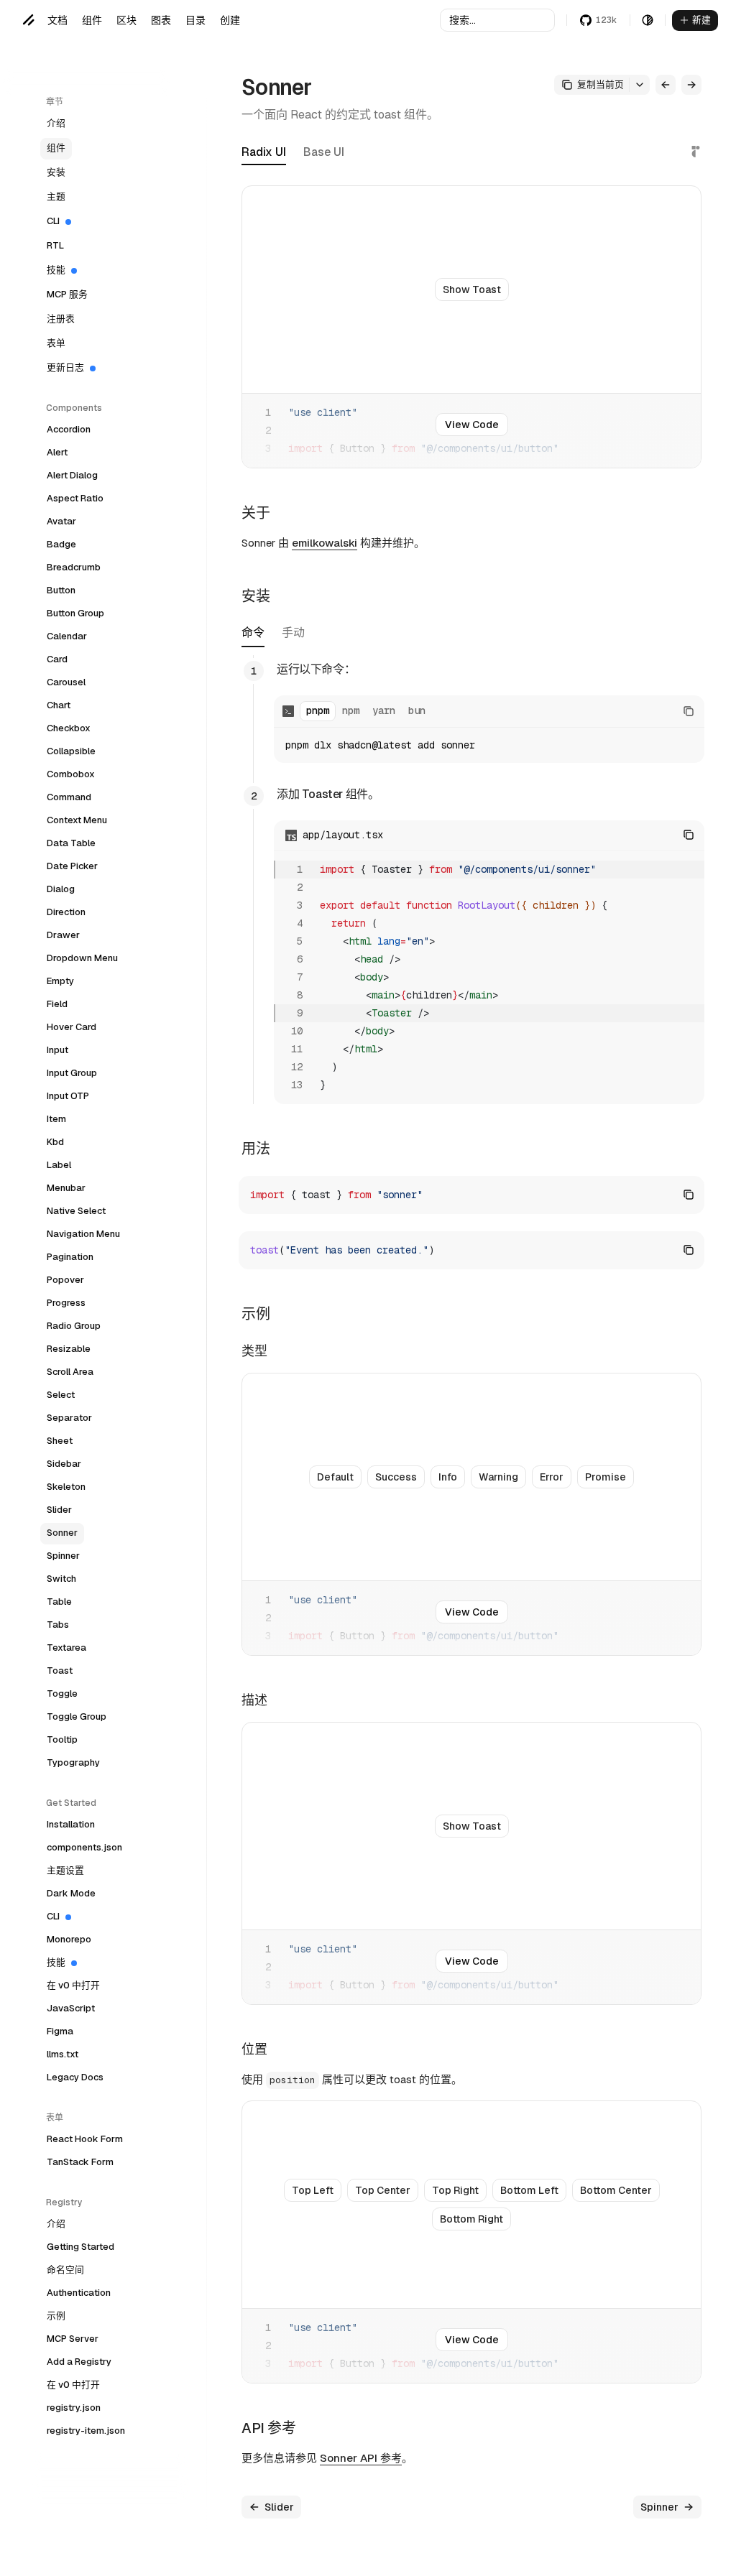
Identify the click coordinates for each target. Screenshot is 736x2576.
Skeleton (66, 1487)
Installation (71, 1824)
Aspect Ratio (75, 498)
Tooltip (62, 1739)
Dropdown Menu (82, 958)
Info (448, 1477)
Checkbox (69, 728)
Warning (498, 1477)
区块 (126, 20)
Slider (59, 1510)
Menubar (66, 1188)
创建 (230, 20)
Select (61, 1395)
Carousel (66, 682)
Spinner (63, 1556)
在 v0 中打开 (73, 1985)
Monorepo (69, 1939)
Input (57, 1050)
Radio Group (74, 1326)
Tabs (58, 1625)
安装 (56, 172)
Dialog (61, 889)
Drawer (63, 935)
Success (396, 1477)
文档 (57, 20)
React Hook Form (85, 2139)
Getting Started (80, 2247)
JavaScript (71, 2008)
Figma (60, 2031)
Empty (60, 981)
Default (335, 1477)
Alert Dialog (72, 475)
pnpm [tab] (318, 710)
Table (59, 1602)
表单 (56, 343)
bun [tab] (417, 710)
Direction (66, 912)
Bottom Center (616, 2190)
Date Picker (72, 866)
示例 (56, 2316)
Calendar (67, 636)
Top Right (455, 2190)
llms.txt (63, 2054)
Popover (65, 1280)
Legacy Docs (75, 2077)
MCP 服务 (67, 294)
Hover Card (72, 1027)
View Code (472, 425)
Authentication (79, 2293)
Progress (66, 1303)
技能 (56, 270)
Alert (57, 452)
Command (69, 797)
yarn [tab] (384, 710)
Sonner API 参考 (361, 2458)
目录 (195, 20)
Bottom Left (529, 2190)
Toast (60, 1671)
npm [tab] (351, 710)
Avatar (61, 521)
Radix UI (264, 152)
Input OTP (68, 1096)
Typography (73, 1762)
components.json (84, 1847)
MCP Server (73, 2339)
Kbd (55, 1142)
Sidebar (64, 1464)
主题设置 (65, 1870)
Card (57, 659)
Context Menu (77, 820)
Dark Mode (71, 1893)
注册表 (61, 319)
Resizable (69, 1349)
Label (59, 1165)
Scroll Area (70, 1372)
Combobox (71, 774)
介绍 (56, 123)
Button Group (75, 613)
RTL (55, 245)
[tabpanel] (471, 880)
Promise (606, 1477)
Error (552, 1477)
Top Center (383, 2190)
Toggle (62, 1694)
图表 (161, 20)
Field (57, 1004)
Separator (69, 1418)
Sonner (62, 1533)
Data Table (71, 843)
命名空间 (65, 2270)
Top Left (313, 2190)
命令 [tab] (253, 634)
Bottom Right (471, 2219)
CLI (53, 221)
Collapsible (71, 751)
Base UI (324, 152)
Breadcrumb (74, 567)
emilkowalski (325, 543)
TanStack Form (80, 2162)
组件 (92, 20)
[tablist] (273, 636)
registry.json (74, 2408)
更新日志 (65, 367)
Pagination (70, 1257)
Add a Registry (79, 2362)
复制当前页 (601, 84)
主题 (56, 196)
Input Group (72, 1073)
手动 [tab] (293, 634)
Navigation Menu (83, 1234)
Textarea (66, 1648)
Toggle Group (77, 1716)
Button (61, 590)
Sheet (60, 1441)
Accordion (69, 429)
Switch (61, 1579)
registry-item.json (86, 2431)
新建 (701, 20)
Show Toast (472, 289)
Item (56, 1119)
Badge (61, 544)
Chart (59, 705)
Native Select (76, 1211)
